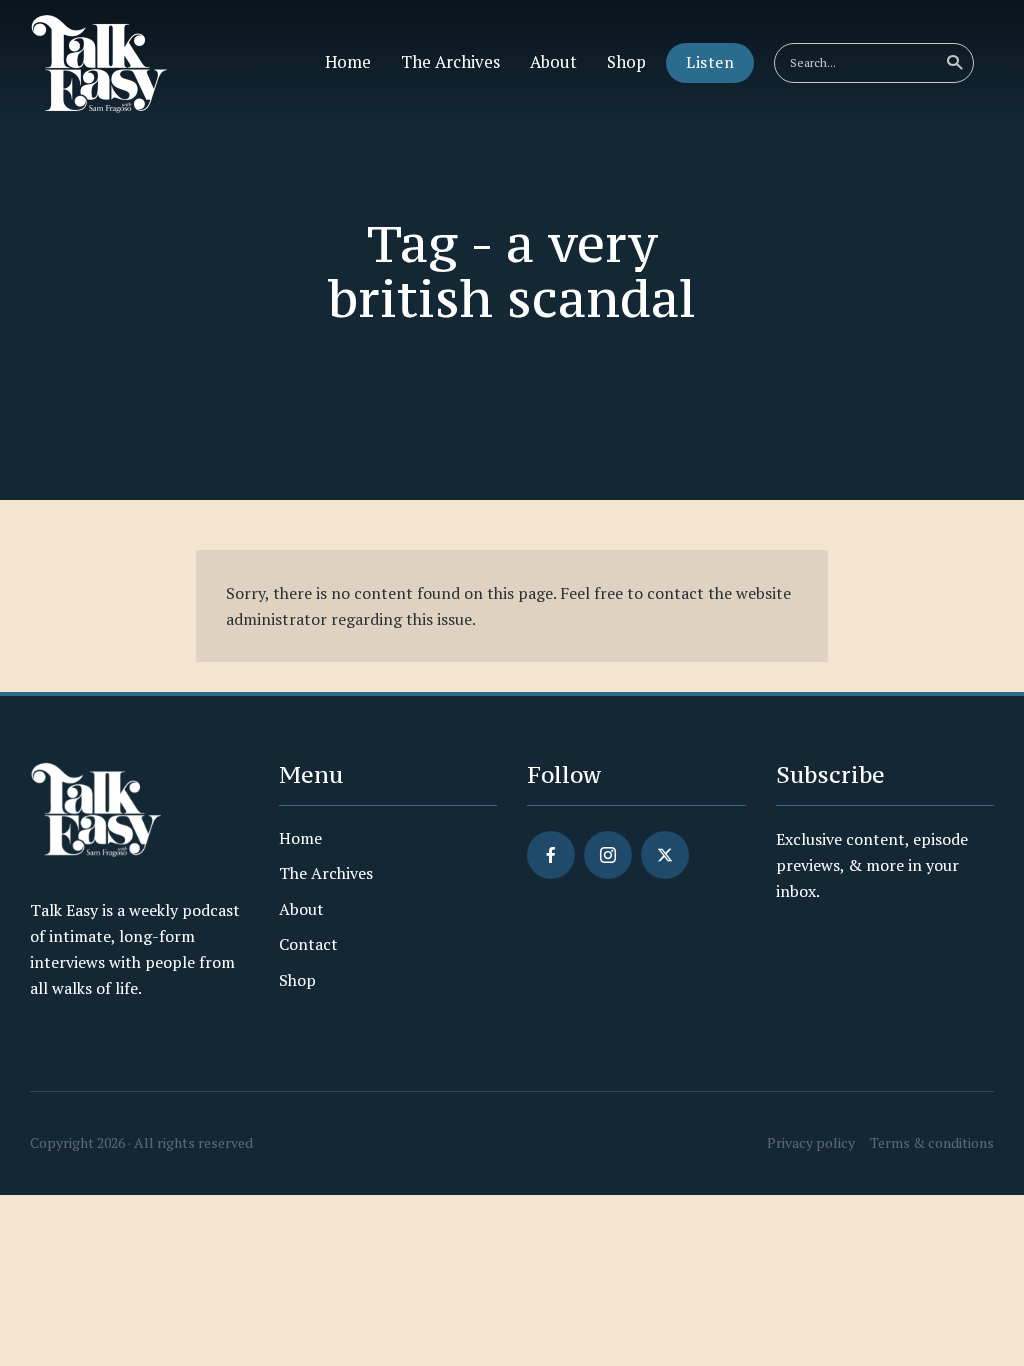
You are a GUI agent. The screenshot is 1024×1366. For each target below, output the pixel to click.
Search (954, 63)
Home (348, 62)
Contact (308, 944)
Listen (710, 62)
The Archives (450, 62)
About (553, 62)
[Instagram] (608, 855)
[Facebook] (551, 855)
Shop (626, 62)
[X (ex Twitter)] (665, 855)
